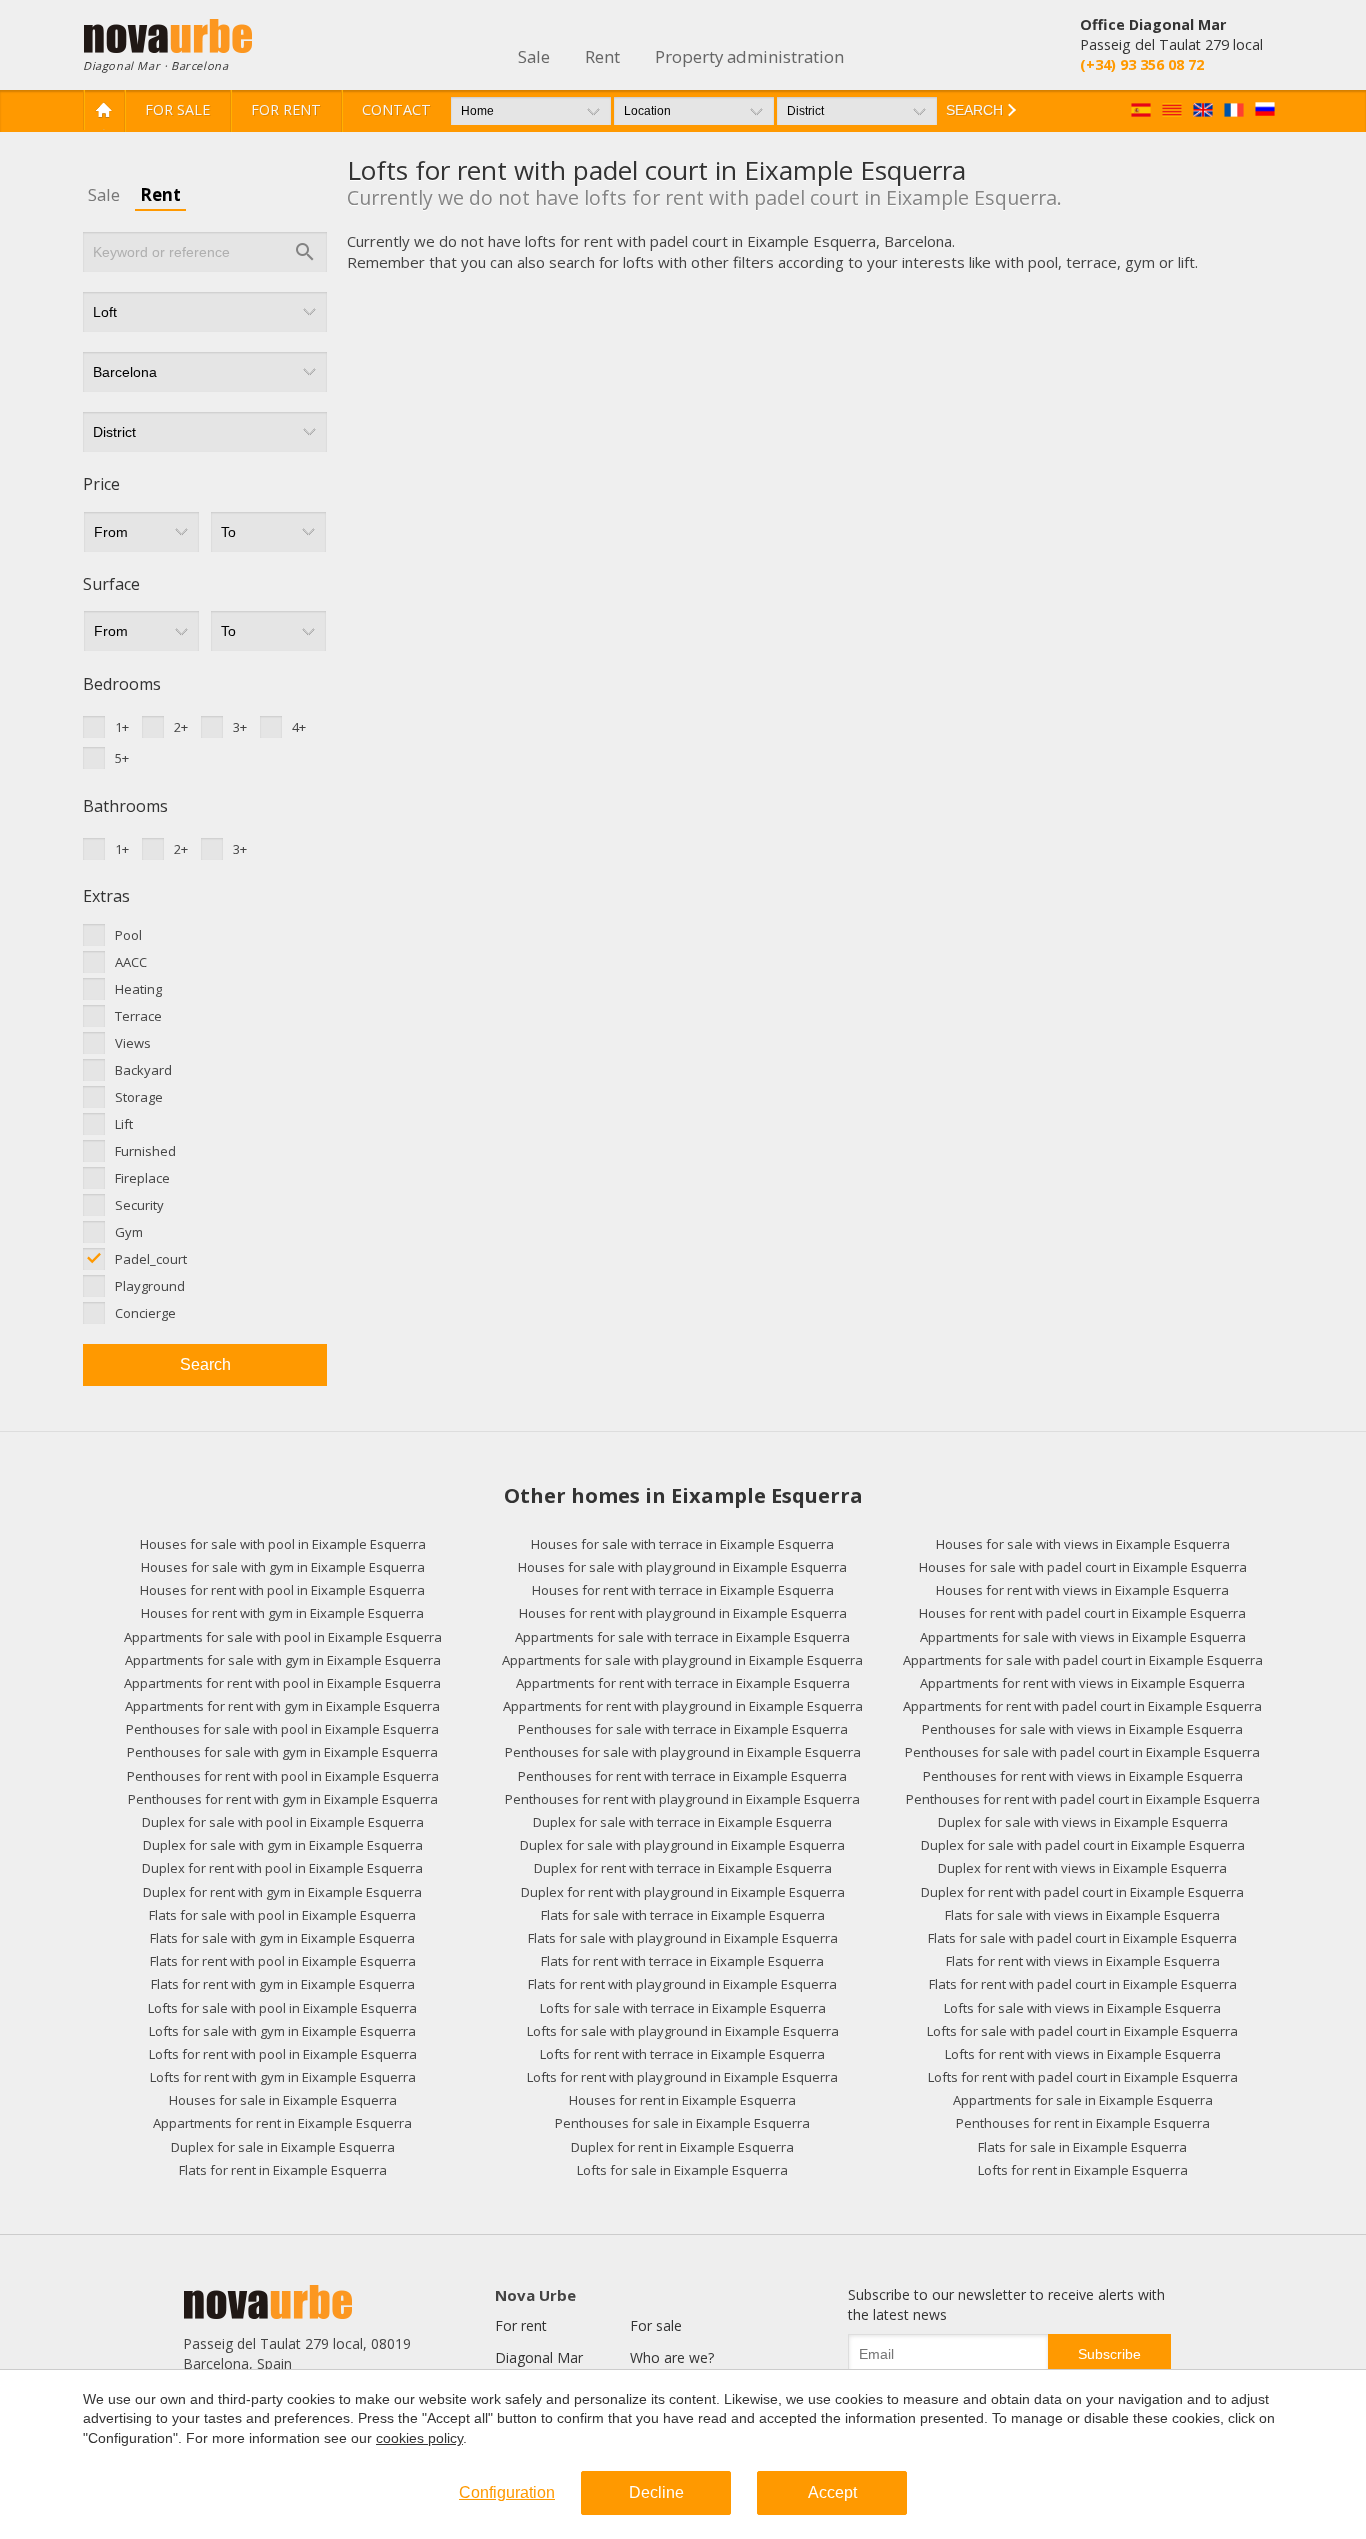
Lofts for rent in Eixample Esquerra (1083, 2170)
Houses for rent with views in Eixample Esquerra (1082, 1590)
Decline (656, 2492)
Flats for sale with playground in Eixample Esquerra (683, 1938)
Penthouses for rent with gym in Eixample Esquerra (283, 1799)
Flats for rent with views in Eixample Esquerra (1083, 1961)
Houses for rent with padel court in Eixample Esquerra (1082, 1613)
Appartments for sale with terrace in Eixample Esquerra (682, 1637)
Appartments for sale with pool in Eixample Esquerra (283, 1637)
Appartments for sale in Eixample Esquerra (1083, 2100)
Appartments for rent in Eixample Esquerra (282, 2123)
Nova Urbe (535, 2295)
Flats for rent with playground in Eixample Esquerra (682, 1984)
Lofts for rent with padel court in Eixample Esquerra (1083, 2077)
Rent (160, 194)
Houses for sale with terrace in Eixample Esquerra (682, 1544)
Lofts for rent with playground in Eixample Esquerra (682, 2077)
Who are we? (672, 2357)
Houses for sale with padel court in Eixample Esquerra (1083, 1567)
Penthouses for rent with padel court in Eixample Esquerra (1083, 1799)
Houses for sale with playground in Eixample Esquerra (682, 1567)
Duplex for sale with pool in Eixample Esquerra (283, 1822)
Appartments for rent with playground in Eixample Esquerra (683, 1706)
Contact (396, 109)
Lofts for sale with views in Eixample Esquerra (1082, 2008)
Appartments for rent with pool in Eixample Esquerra (282, 1683)
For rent (286, 109)
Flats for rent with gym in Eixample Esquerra (283, 1984)
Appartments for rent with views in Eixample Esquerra (1082, 1683)
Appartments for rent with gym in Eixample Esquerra (282, 1706)
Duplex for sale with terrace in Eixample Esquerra (682, 1822)
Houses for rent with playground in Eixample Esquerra (683, 1613)
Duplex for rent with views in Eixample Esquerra (1082, 1868)
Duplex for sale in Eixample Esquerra (283, 2147)
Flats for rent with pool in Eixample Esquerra (283, 1961)
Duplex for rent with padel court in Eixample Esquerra (1082, 1892)
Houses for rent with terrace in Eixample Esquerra (683, 1590)
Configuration (507, 2492)
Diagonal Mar (539, 2357)
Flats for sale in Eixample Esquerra (1082, 2147)
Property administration (749, 56)
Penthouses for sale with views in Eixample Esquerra (1082, 1729)
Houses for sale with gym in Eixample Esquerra (283, 1567)
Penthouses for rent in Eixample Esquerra (1083, 2123)
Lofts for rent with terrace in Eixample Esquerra (682, 2054)
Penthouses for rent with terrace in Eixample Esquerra (682, 1776)
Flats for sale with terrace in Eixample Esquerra (683, 1915)
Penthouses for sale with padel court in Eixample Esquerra (1082, 1752)
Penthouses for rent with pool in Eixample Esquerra (283, 1776)
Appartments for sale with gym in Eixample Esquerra (283, 1660)
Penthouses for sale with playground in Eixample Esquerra (683, 1752)
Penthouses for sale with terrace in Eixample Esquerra (683, 1729)
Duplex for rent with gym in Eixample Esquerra (282, 1892)
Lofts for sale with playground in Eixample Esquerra (683, 2031)
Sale (104, 194)
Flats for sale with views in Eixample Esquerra (1082, 1915)
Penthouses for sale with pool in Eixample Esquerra (282, 1729)
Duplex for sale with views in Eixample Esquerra (1083, 1822)
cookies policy (419, 2438)
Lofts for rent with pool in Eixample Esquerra (283, 2054)
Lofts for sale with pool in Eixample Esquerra (282, 2008)
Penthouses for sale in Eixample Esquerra (682, 2123)
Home (104, 110)
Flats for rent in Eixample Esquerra (283, 2170)
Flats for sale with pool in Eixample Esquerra (282, 1915)
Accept (832, 2492)
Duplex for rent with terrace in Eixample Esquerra (683, 1868)
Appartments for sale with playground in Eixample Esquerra (682, 1660)
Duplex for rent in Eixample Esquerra (682, 2147)
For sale (177, 109)
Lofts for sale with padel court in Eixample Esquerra (1082, 2031)
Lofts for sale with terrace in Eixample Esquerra (683, 2008)
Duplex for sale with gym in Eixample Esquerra (283, 1845)
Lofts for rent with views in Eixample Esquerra (1083, 2054)
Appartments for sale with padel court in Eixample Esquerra (1083, 1660)
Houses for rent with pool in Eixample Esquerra (282, 1590)
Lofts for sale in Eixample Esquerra (682, 2170)
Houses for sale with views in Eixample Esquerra (1083, 1544)
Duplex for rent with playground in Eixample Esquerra (683, 1892)
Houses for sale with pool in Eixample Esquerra (283, 1544)
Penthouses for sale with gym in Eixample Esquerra (282, 1752)
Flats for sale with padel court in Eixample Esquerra (1082, 1938)
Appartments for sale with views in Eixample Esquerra (1083, 1637)
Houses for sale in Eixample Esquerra (283, 2100)
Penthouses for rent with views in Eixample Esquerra (1083, 1776)
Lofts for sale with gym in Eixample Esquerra (282, 2031)
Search (205, 1364)
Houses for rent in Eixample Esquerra (682, 2100)
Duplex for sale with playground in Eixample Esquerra (682, 1845)
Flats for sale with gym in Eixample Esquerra (282, 1938)
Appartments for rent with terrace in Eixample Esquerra (683, 1683)
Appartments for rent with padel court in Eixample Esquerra (1082, 1706)
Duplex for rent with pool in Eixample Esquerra (282, 1868)
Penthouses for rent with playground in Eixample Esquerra (682, 1799)
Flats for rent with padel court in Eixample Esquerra (1083, 1984)
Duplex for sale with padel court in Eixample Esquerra (1083, 1845)
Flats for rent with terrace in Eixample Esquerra (682, 1961)
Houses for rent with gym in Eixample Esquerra (282, 1613)
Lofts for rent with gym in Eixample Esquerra (283, 2077)
